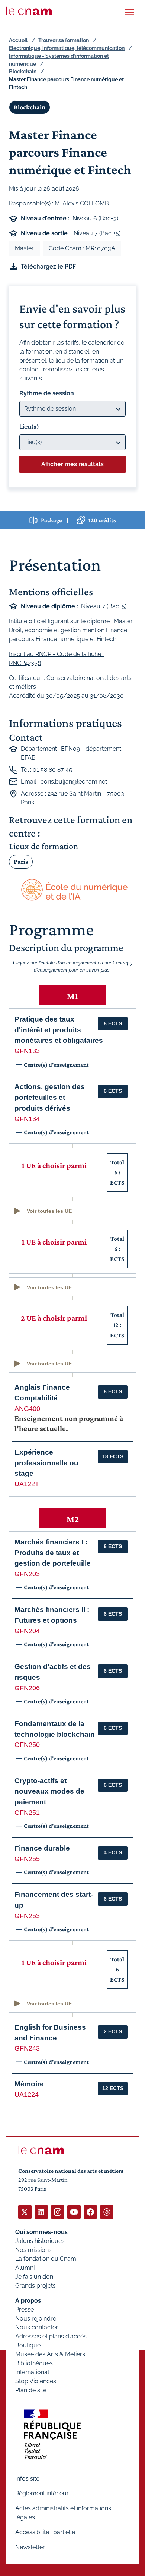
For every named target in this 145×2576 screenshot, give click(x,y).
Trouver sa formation (64, 40)
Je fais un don (34, 2277)
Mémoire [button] (29, 2084)
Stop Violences (36, 2381)
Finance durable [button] (42, 1848)
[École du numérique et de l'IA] (72, 890)
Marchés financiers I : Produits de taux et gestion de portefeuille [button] (53, 1553)
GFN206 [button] (27, 1688)
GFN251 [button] (27, 1813)
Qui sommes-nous (41, 2232)
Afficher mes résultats (72, 464)
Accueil (18, 40)
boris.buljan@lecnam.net (74, 782)
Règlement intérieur (42, 2493)
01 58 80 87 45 (52, 770)
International (32, 2372)
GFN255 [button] (27, 1859)
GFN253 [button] (27, 1916)
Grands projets (36, 2286)
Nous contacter (37, 2327)
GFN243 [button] (27, 2048)
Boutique (28, 2345)
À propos (28, 2301)
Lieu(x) (29, 427)
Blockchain (23, 72)
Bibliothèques (34, 2363)
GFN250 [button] (27, 1745)
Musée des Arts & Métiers (50, 2354)
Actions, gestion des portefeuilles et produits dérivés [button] (50, 1097)
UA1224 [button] (27, 2095)
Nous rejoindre (36, 2318)
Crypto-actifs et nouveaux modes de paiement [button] (49, 1791)
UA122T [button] (27, 1484)
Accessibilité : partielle (45, 2532)
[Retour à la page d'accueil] (29, 11)
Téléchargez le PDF (48, 266)
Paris (21, 862)
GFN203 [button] (27, 1574)
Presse (25, 2310)
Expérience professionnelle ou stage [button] (46, 1463)
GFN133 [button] (27, 1051)
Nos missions (33, 2250)
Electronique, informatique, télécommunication (67, 48)
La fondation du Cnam (46, 2259)
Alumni (25, 2268)
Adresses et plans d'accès (51, 2336)
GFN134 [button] (27, 1119)
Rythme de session (47, 393)
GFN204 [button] (27, 1631)
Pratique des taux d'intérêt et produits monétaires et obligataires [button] (59, 1030)
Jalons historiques (40, 2241)
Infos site (27, 2478)
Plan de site (31, 2390)
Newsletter (30, 2547)
